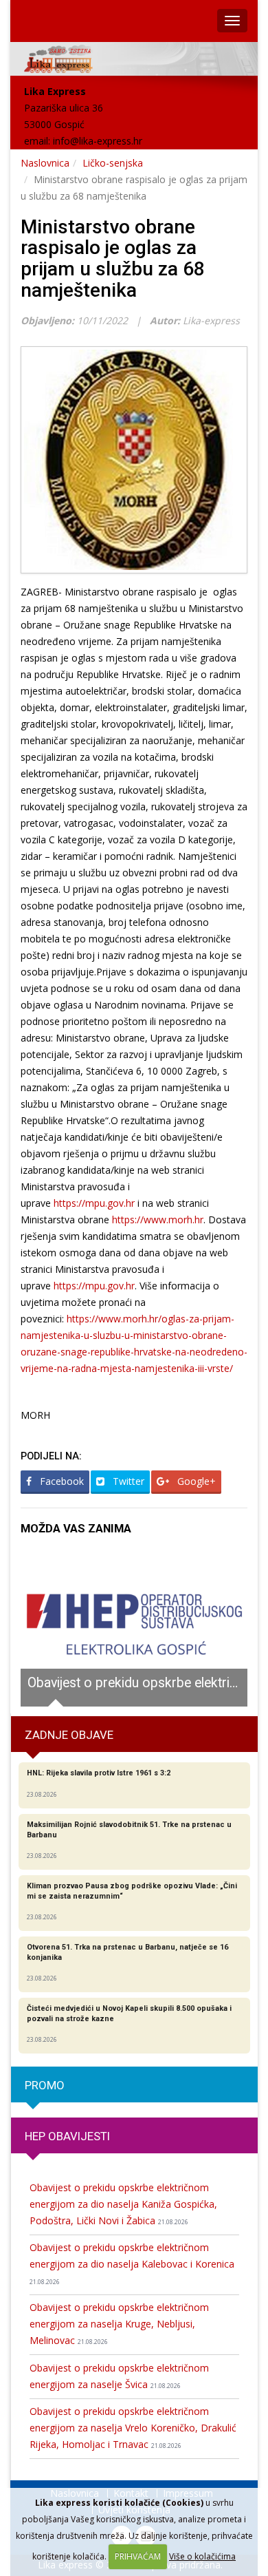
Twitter (127, 1481)
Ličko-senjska (113, 163)
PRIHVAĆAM (138, 2556)
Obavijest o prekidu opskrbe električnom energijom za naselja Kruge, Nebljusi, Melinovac (119, 2324)
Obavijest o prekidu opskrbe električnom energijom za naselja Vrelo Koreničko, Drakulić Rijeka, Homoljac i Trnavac (133, 2428)
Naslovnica (45, 163)
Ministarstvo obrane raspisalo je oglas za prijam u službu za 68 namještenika (113, 258)
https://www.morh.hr (158, 1220)
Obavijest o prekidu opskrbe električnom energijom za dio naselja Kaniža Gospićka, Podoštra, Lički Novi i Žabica (123, 2204)
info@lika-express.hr (98, 141)
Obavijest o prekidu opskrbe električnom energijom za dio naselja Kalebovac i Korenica (132, 2263)
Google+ (195, 1481)
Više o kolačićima (202, 2556)
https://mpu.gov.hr (94, 1203)
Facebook (60, 1481)
